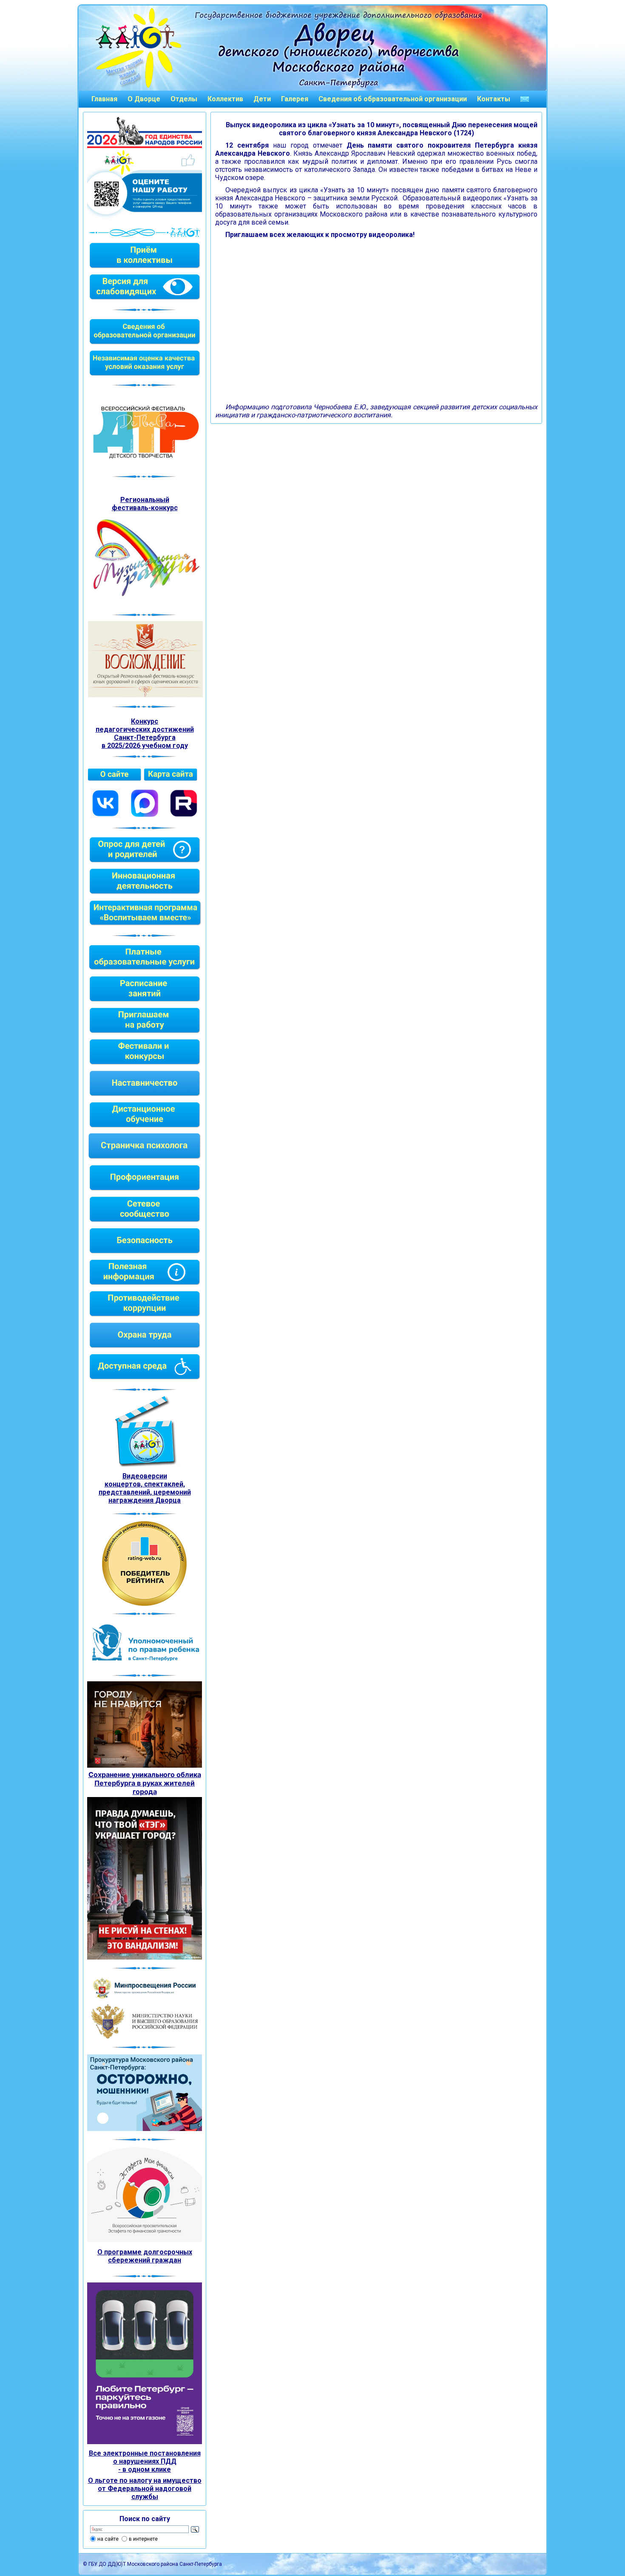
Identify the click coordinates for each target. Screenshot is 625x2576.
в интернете (143, 2539)
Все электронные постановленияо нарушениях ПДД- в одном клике (145, 2461)
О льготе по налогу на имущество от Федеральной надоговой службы (145, 2489)
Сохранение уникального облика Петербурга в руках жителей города (145, 1783)
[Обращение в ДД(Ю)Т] (525, 99)
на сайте (108, 2539)
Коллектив (225, 99)
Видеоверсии (145, 1476)
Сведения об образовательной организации (393, 99)
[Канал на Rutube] (184, 816)
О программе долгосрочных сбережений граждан (145, 2256)
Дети (262, 99)
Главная (104, 99)
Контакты (494, 99)
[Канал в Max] (145, 816)
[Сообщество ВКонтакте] (105, 816)
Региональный (145, 500)
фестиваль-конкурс (145, 508)
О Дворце (144, 99)
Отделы (184, 99)
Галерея (295, 99)
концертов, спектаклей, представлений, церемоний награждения (145, 1492)
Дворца (168, 1500)
